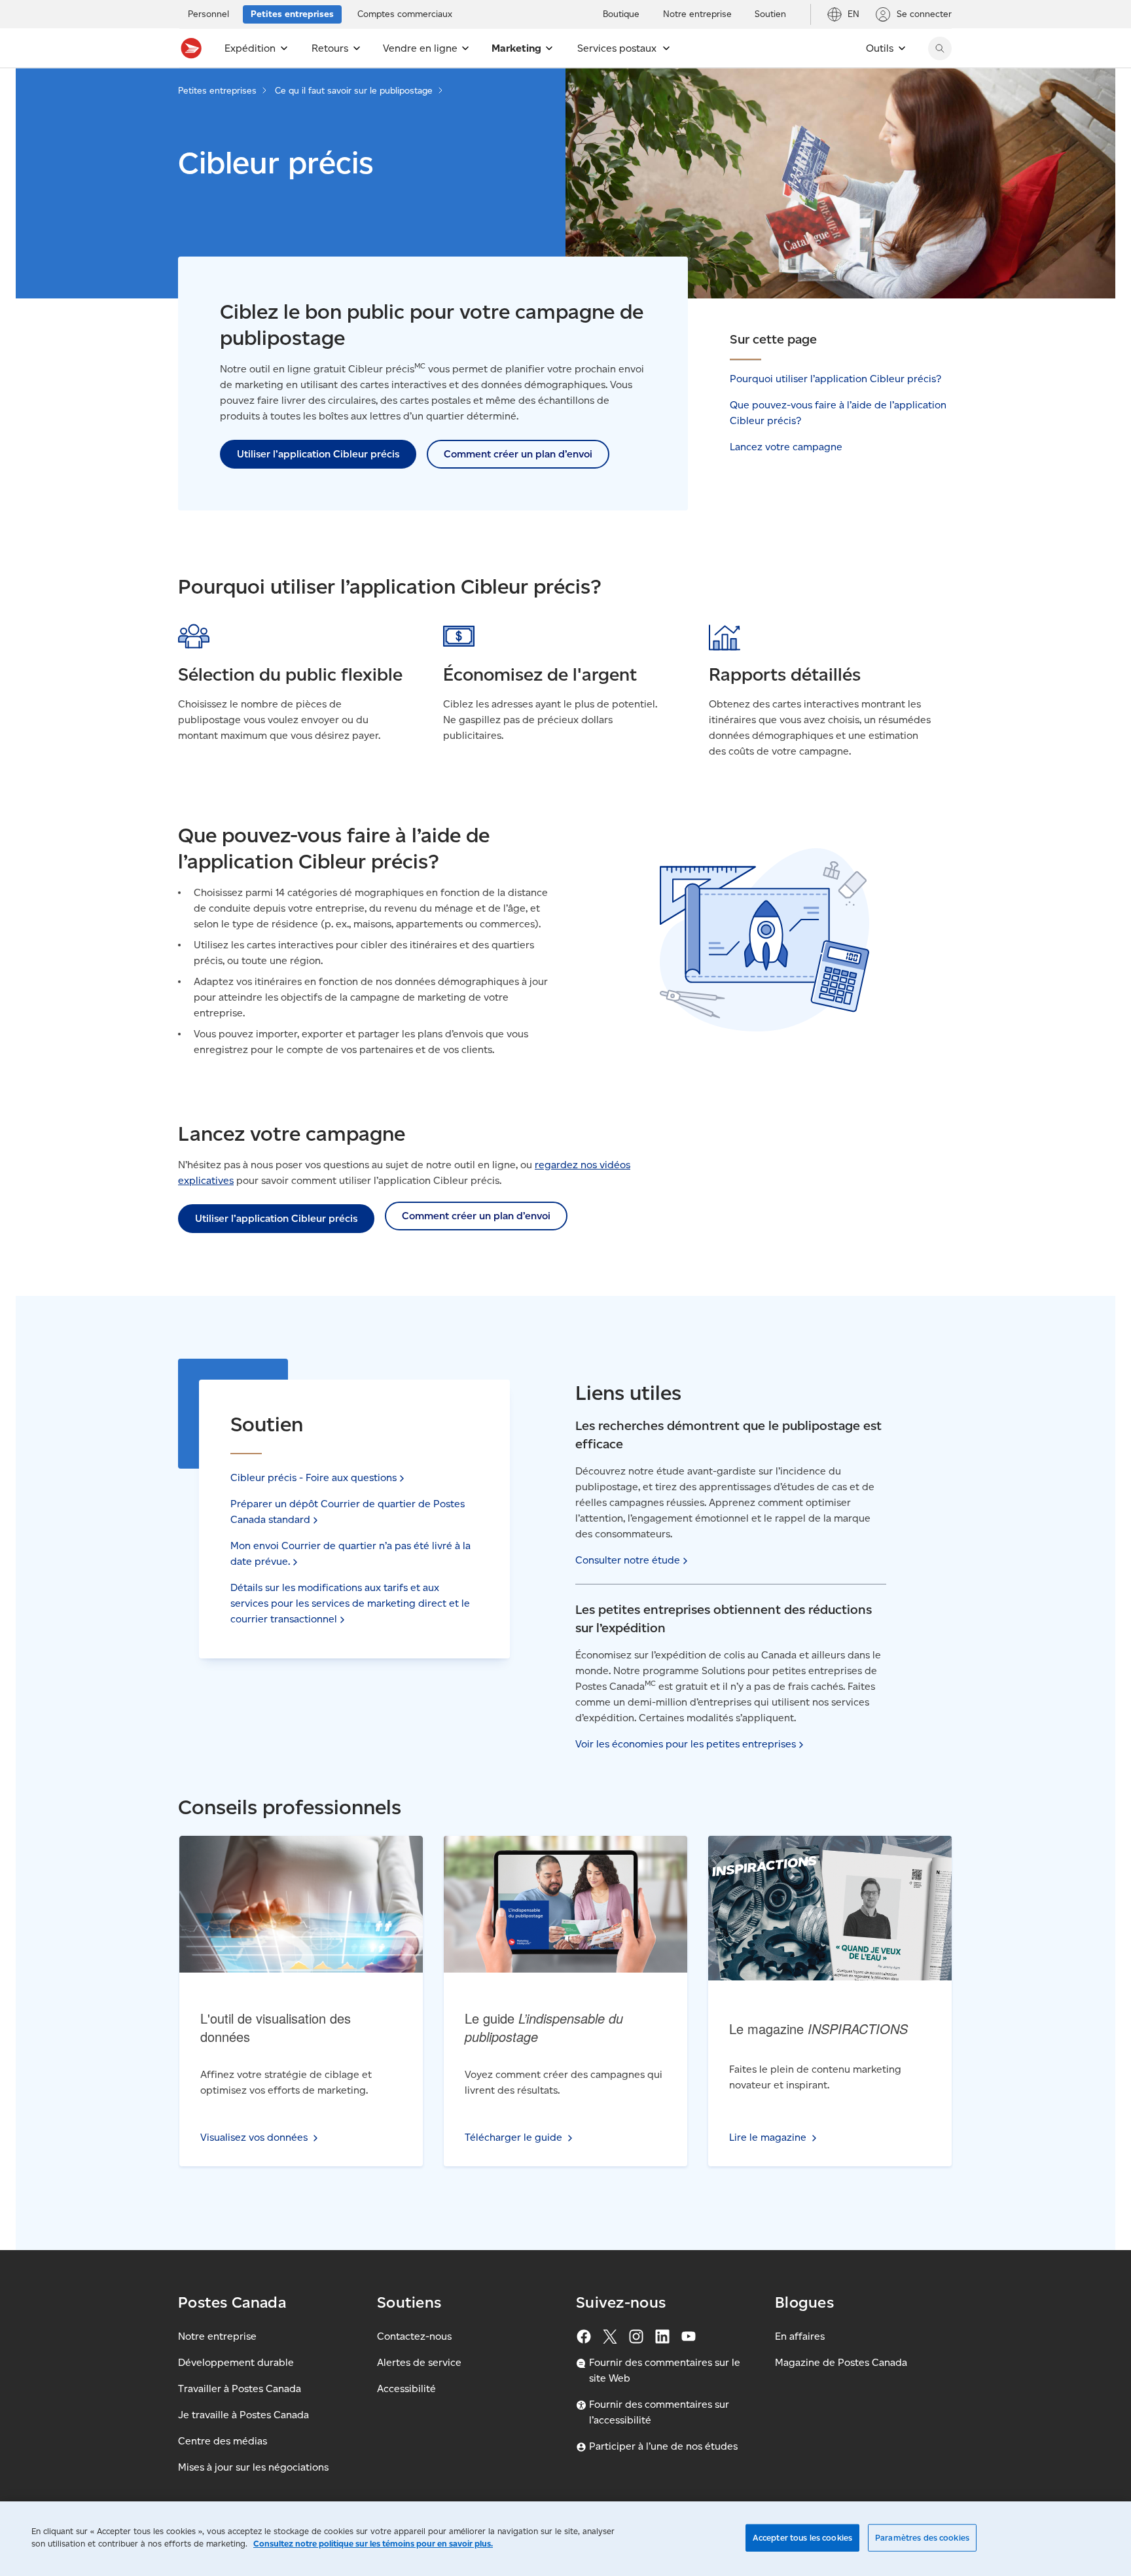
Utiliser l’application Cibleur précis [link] (318, 454)
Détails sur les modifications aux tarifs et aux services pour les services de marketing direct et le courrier (350, 1603)
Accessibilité (406, 2388)
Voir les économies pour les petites (686, 1744)
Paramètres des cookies (922, 2538)
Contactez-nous (414, 2336)
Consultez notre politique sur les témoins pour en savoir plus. (373, 2544)
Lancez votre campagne (786, 447)
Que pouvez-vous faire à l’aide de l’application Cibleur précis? (838, 413)
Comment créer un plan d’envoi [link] (518, 454)
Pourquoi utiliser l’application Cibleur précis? (835, 379)
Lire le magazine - (823, 1871)
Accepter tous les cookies (802, 2538)
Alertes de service (419, 2362)
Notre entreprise (217, 2336)
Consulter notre (628, 1560)
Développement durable (236, 2362)
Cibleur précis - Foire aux (314, 1477)
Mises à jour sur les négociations (253, 2467)
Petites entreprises (217, 91)
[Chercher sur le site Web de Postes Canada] (940, 48)
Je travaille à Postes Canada (243, 2415)
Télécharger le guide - (562, 1871)
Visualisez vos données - (299, 1871)
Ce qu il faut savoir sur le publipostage (354, 91)
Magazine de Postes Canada (841, 2362)
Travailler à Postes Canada (240, 2388)
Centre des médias (223, 2441)
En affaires (800, 2336)
